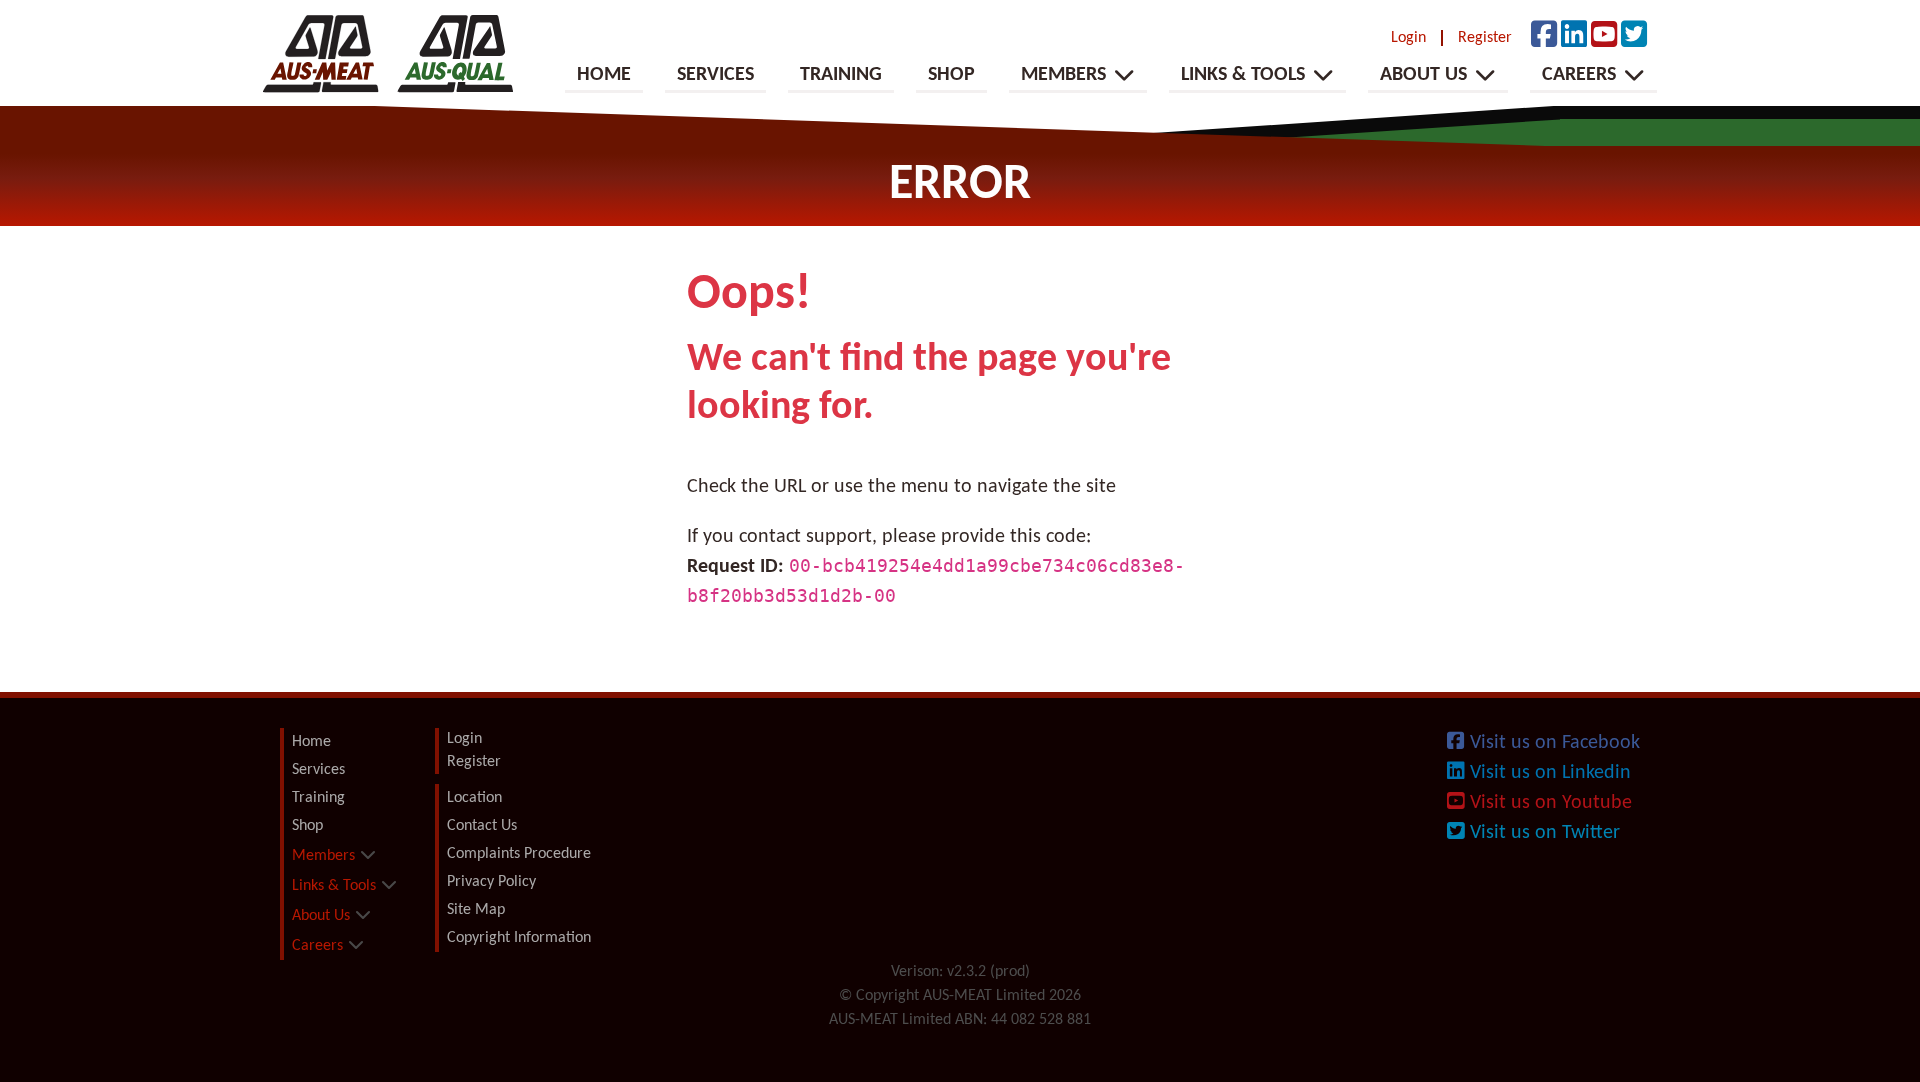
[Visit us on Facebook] (1544, 37)
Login (1408, 38)
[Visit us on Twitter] (1634, 37)
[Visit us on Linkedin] (1574, 37)
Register (1485, 38)
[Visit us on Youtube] (1604, 37)
